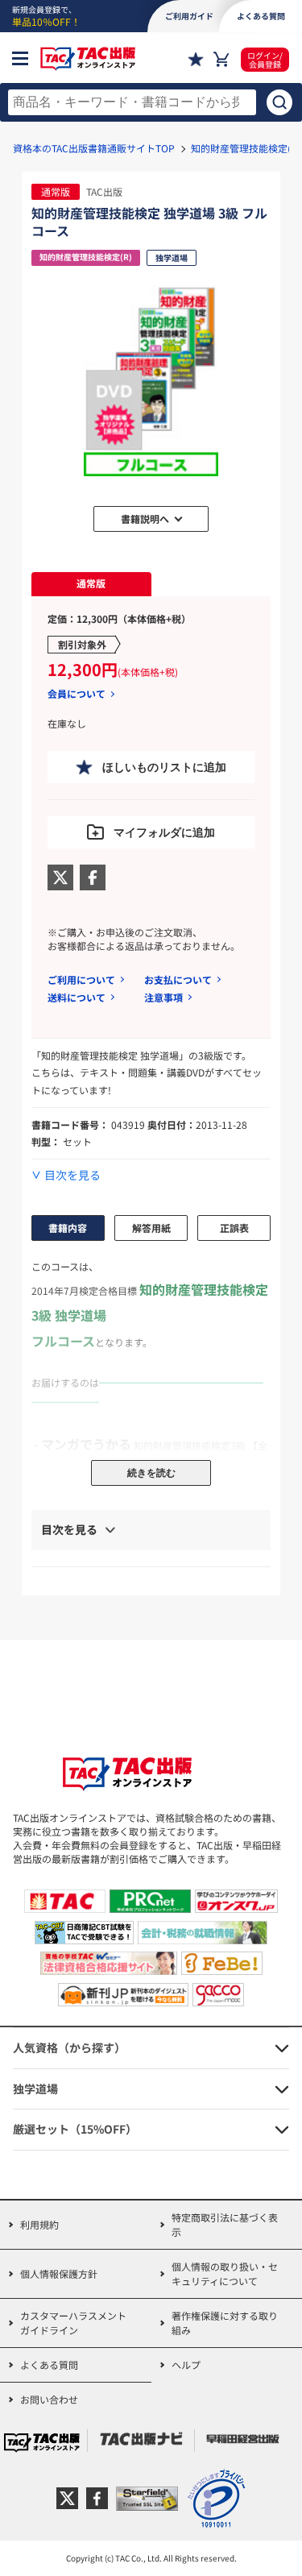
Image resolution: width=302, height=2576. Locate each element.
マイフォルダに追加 (164, 832)
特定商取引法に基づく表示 (225, 2224)
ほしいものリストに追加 (164, 767)
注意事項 (163, 997)
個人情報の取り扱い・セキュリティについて (225, 2273)
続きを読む (151, 1473)
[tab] (91, 584)
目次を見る (72, 1175)
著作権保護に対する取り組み (225, 2323)
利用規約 (39, 2224)
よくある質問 (49, 2364)
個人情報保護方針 (59, 2273)
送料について (77, 997)
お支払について (178, 979)
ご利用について (81, 979)
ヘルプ (186, 2364)
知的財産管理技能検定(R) (246, 148)
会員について (77, 694)
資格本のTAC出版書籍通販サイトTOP (94, 148)
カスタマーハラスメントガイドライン (73, 2323)
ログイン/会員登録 (265, 60)
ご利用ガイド (189, 16)
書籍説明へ (145, 519)
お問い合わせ (49, 2399)
